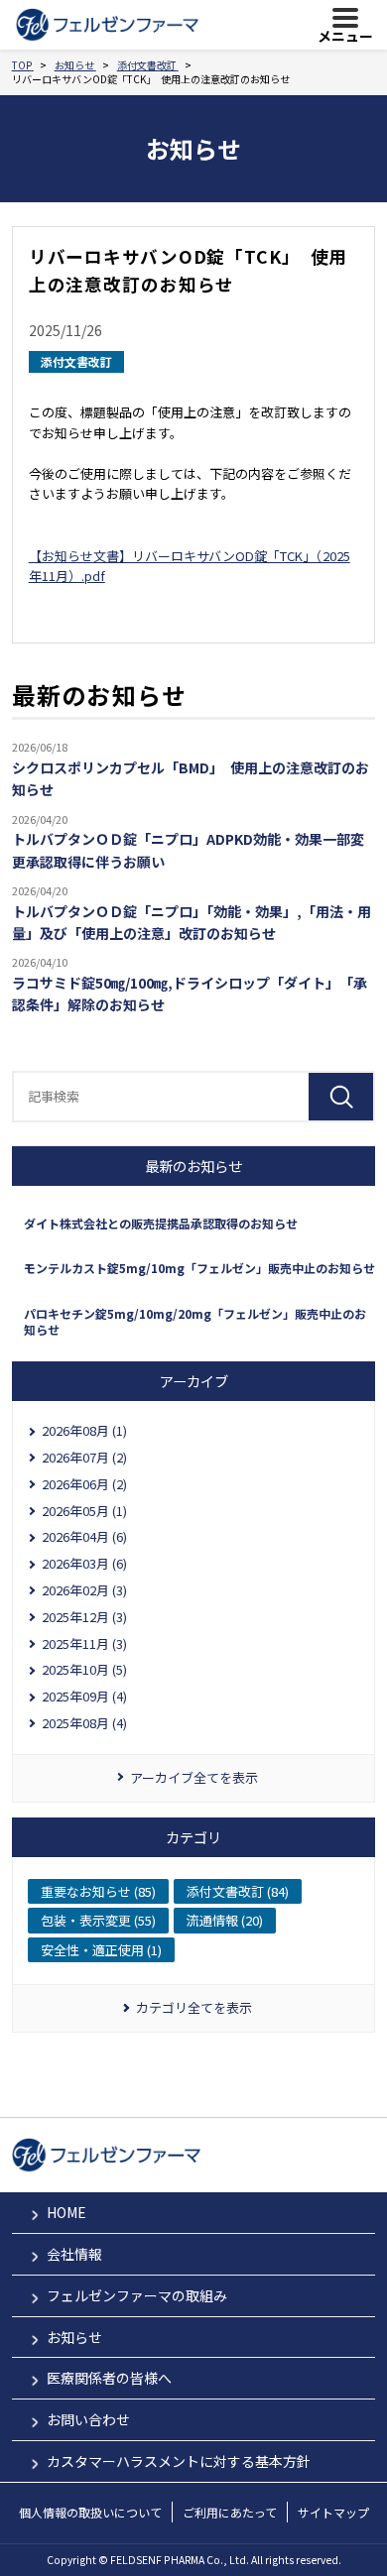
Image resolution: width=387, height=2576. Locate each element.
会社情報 (74, 2254)
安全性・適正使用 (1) (101, 1950)
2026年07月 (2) (84, 1457)
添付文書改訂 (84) (238, 1891)
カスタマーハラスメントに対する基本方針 (179, 2461)
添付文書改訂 (76, 361)
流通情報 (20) (225, 1920)
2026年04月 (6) (84, 1536)
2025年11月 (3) (84, 1643)
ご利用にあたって (230, 2512)
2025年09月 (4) (84, 1696)
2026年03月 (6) (84, 1563)
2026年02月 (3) (84, 1590)
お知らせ (74, 2337)
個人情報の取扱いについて (90, 2512)
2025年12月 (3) (84, 1617)
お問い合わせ (88, 2419)
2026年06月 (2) (84, 1484)
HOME (66, 2212)
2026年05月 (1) (84, 1511)
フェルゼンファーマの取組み (137, 2295)
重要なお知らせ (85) (98, 1891)
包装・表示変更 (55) (98, 1920)
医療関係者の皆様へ (109, 2378)
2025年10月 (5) (84, 1669)
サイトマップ (333, 2512)
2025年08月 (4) (84, 1723)
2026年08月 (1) (84, 1430)
